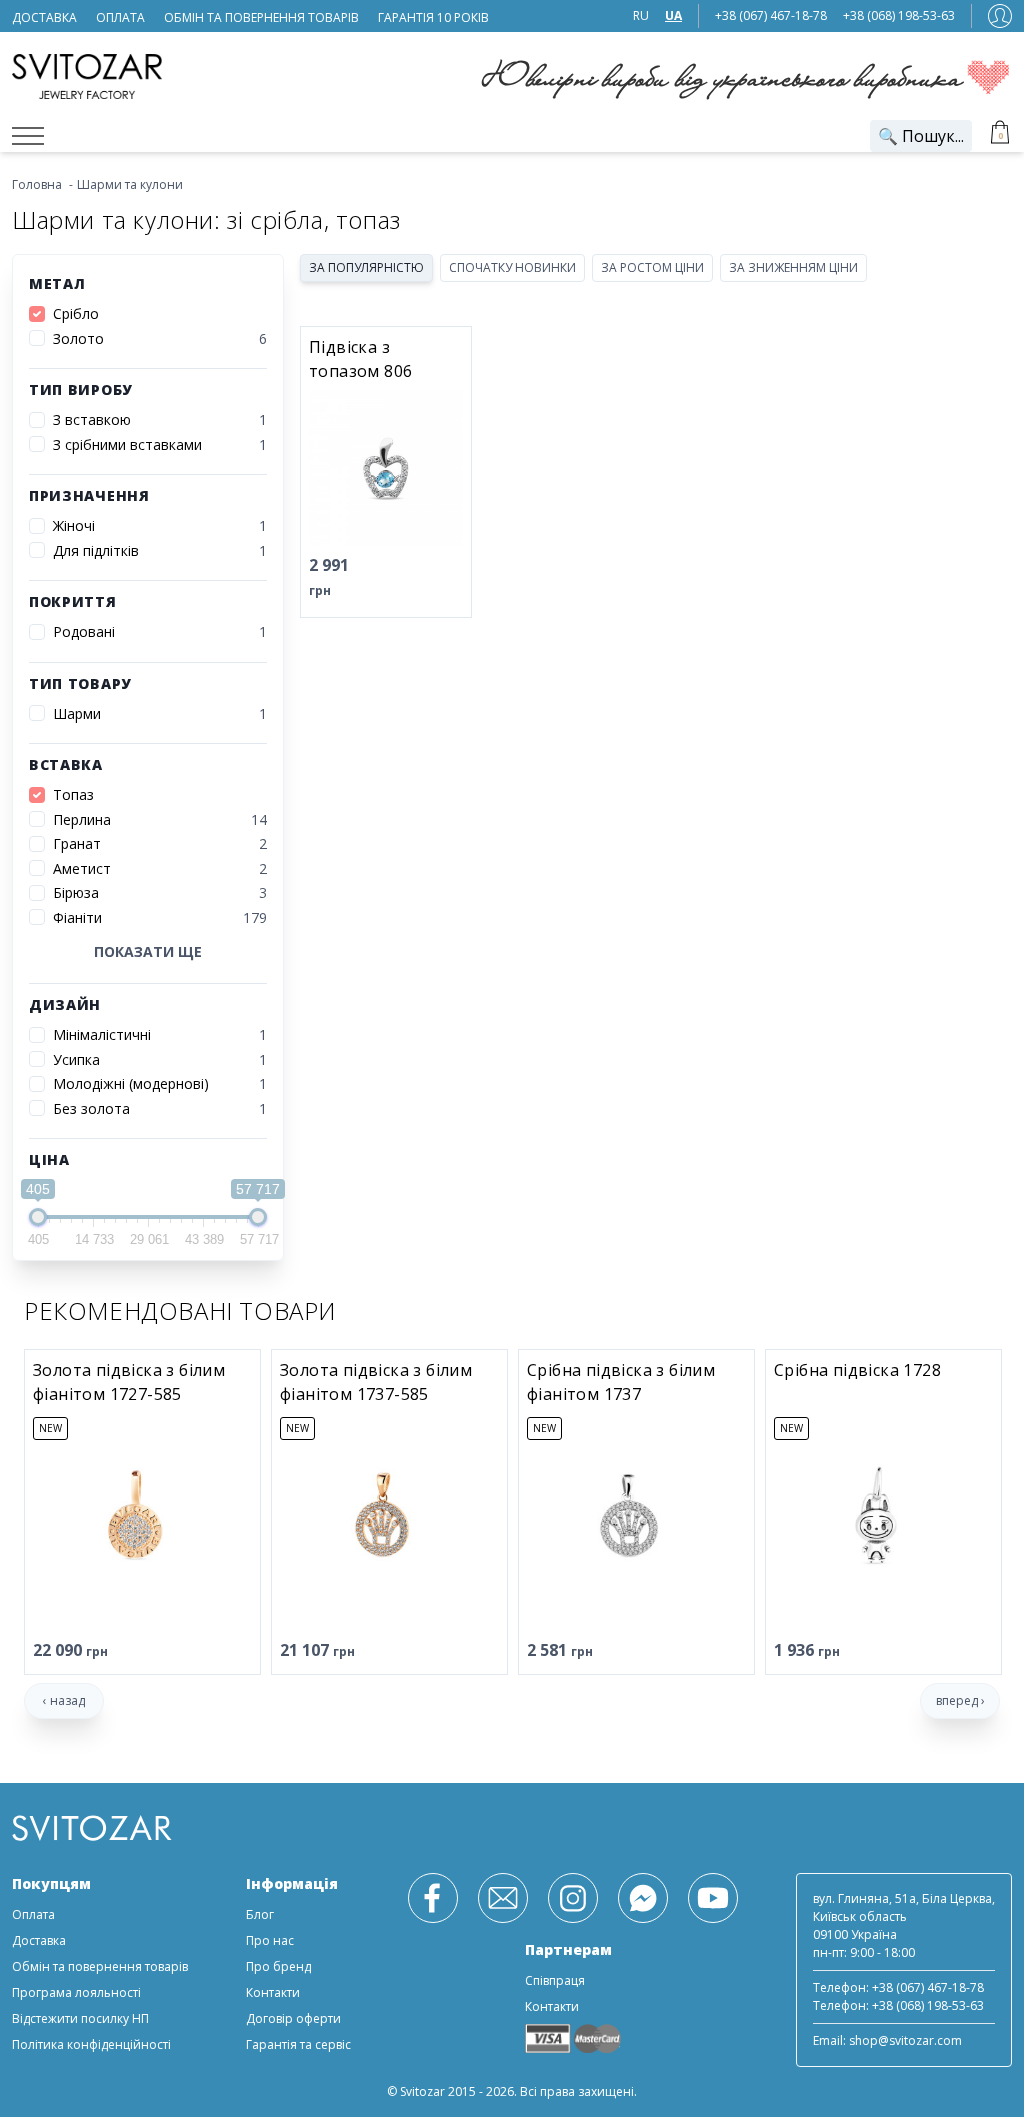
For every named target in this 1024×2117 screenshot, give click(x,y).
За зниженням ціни (793, 267)
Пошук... (921, 136)
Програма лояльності (76, 1992)
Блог (260, 1914)
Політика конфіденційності (91, 2044)
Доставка (39, 1940)
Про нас (270, 1940)
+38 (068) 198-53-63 (899, 15)
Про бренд (278, 1966)
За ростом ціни (652, 267)
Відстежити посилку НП (80, 2018)
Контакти (273, 1992)
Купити (423, 576)
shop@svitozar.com (905, 2040)
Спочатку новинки (512, 267)
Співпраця (555, 1980)
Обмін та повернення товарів (100, 1966)
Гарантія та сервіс (298, 2044)
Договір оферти (293, 2018)
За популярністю (366, 267)
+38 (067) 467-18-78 (771, 15)
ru (641, 15)
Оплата (33, 1914)
